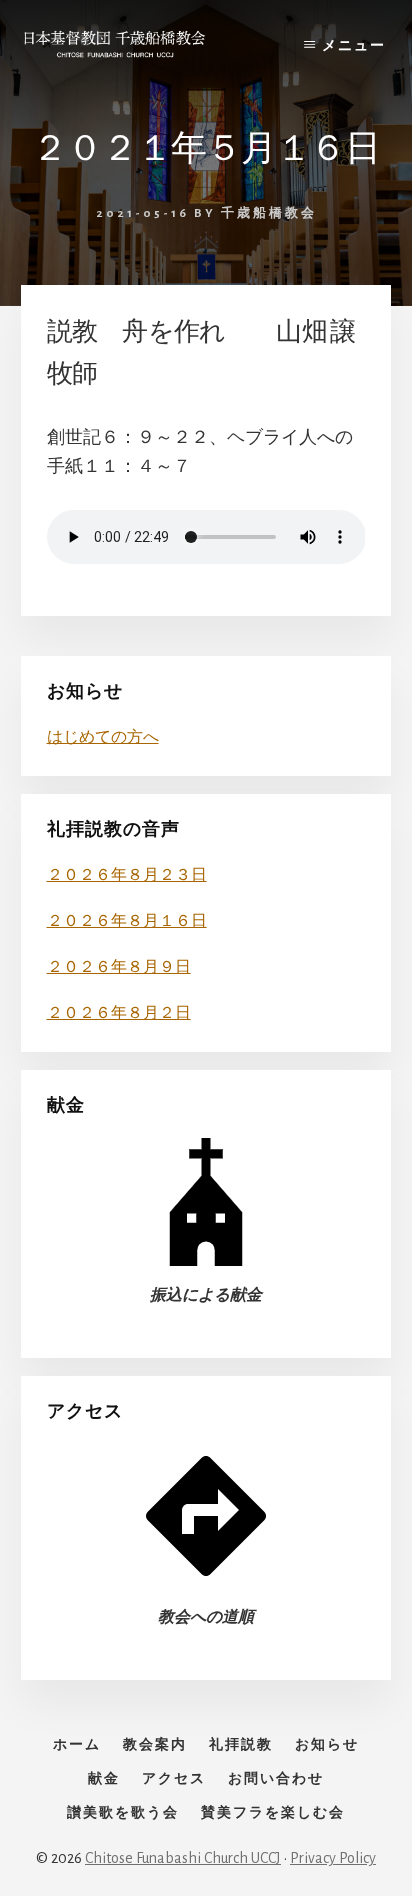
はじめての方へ (103, 737)
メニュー (354, 46)
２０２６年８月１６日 (127, 921)
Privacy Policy (333, 1858)
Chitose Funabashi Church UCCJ (183, 1858)
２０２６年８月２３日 (127, 875)
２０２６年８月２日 (119, 1013)
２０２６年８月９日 (119, 967)
